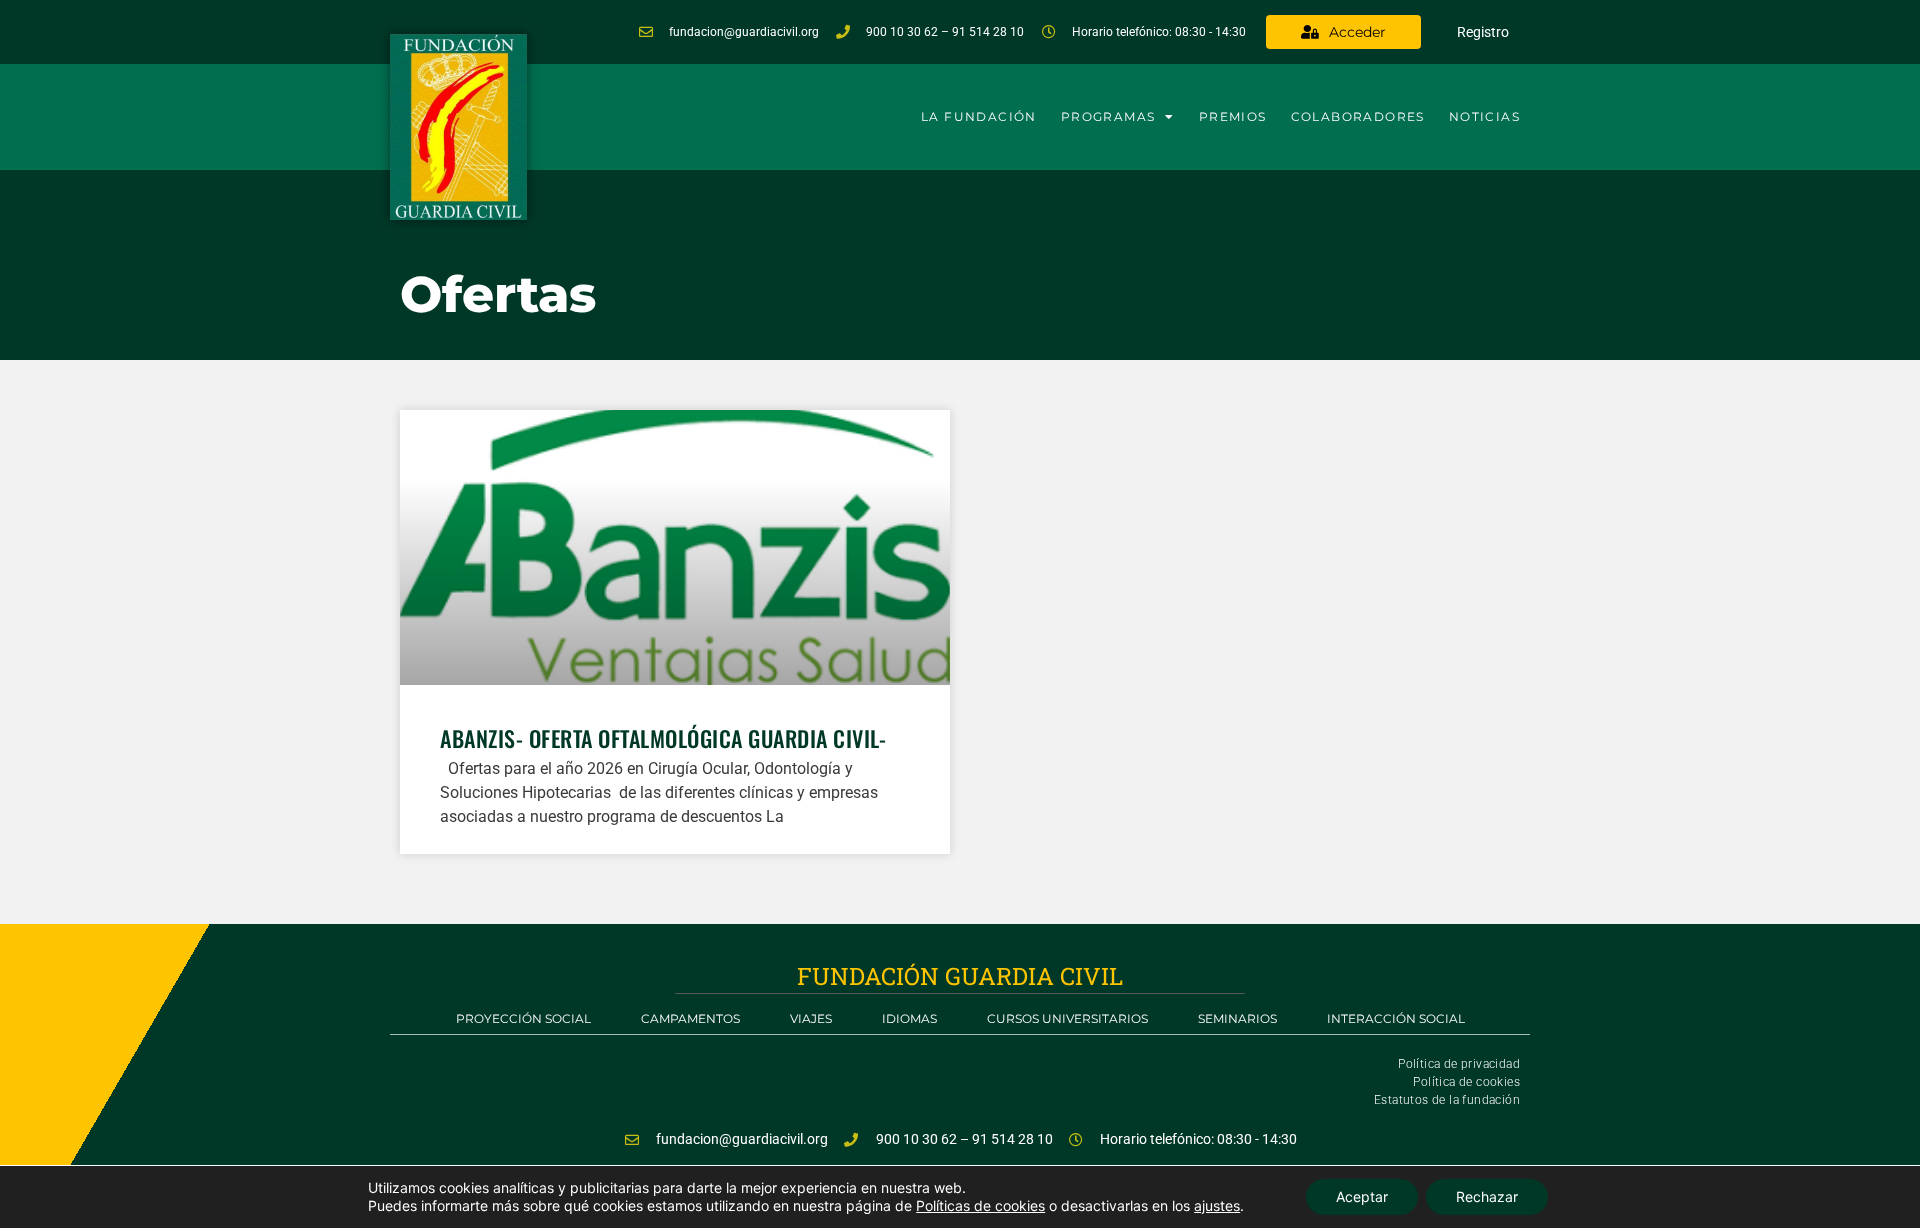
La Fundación (979, 116)
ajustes (1217, 1205)
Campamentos (690, 1018)
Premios (1233, 116)
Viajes (811, 1018)
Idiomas (909, 1018)
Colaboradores (1358, 116)
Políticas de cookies (980, 1205)
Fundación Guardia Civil (960, 976)
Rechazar (1487, 1196)
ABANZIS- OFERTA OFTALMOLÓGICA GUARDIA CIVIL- (663, 738)
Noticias (1484, 116)
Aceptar (1362, 1196)
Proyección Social (523, 1018)
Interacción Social (1396, 1018)
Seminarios (1237, 1018)
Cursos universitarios (1067, 1018)
